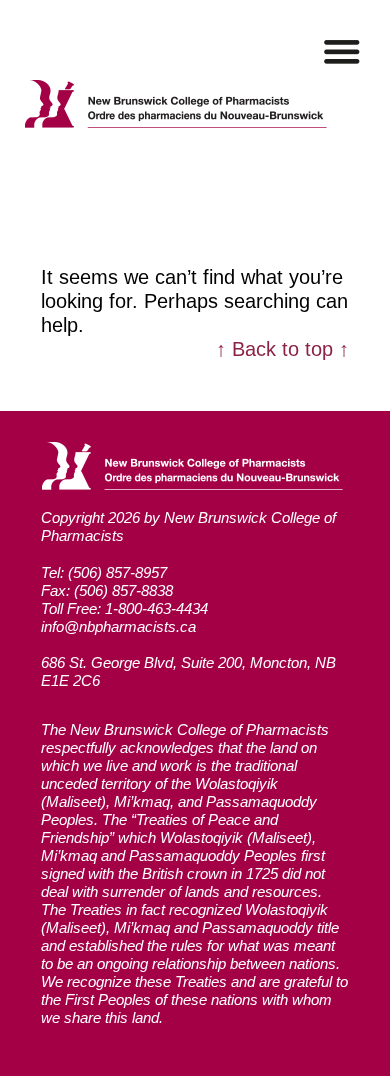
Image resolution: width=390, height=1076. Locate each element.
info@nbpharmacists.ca (118, 626)
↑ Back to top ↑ (282, 349)
